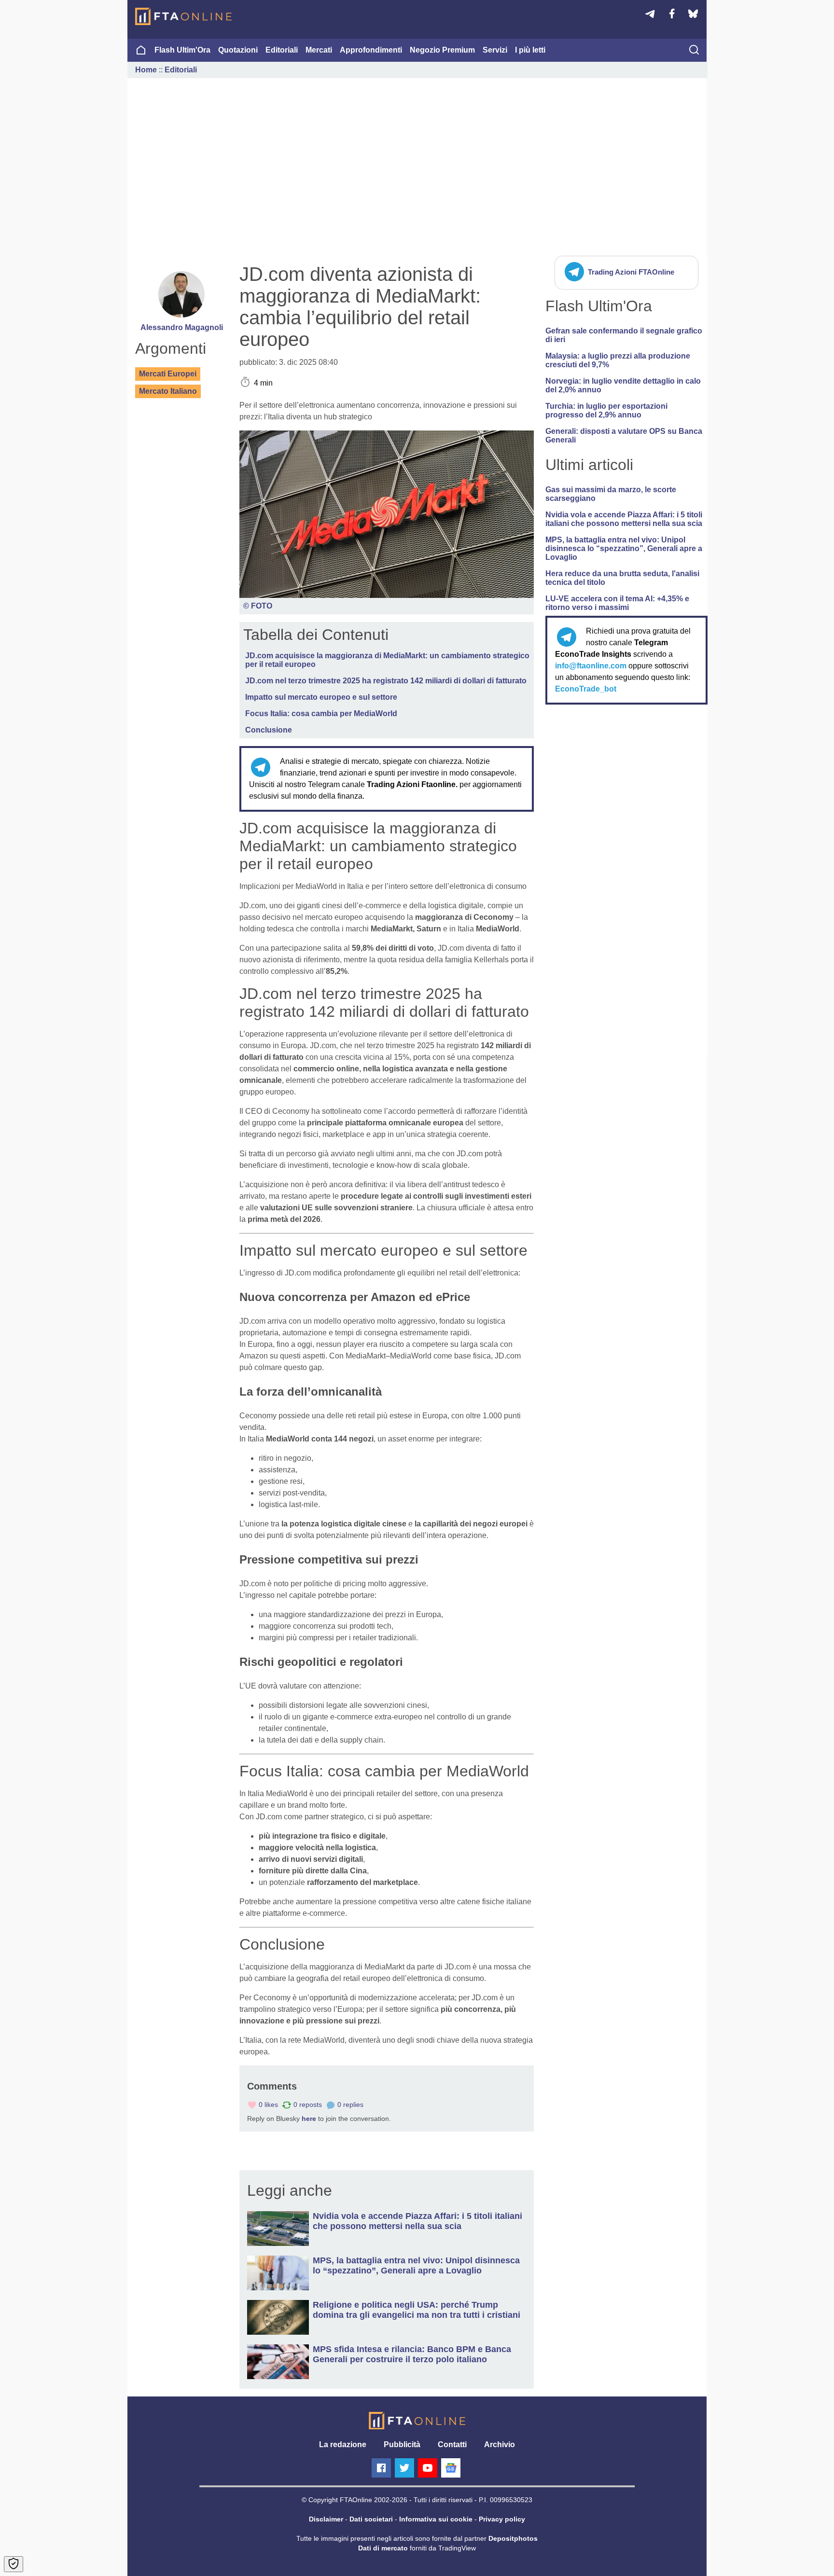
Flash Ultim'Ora (182, 50)
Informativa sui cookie (436, 2519)
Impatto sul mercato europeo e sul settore (321, 697)
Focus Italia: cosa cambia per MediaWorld (321, 713)
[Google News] (451, 2468)
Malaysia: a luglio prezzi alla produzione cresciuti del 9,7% (618, 360)
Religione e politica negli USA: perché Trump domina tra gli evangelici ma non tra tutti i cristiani (417, 2310)
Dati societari (371, 2519)
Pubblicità (402, 2444)
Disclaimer (326, 2519)
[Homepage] (183, 16)
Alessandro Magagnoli (182, 327)
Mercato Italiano (168, 391)
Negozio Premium (442, 50)
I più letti (530, 50)
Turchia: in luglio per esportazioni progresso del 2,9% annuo (606, 410)
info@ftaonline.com (591, 666)
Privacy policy (502, 2519)
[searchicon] (694, 51)
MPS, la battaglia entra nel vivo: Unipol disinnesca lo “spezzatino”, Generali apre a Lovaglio (624, 548)
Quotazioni (238, 50)
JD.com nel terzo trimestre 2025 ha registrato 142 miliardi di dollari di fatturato (386, 681)
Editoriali (282, 50)
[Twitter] (404, 2468)
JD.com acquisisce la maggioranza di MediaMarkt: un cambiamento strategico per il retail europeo (387, 660)
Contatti (452, 2444)
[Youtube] (428, 2468)
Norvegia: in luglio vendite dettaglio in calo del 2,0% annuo (623, 385)
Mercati (319, 50)
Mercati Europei (168, 374)
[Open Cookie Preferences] (14, 2564)
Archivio (500, 2444)
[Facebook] (381, 2468)
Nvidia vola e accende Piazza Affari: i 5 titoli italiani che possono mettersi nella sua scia (624, 519)
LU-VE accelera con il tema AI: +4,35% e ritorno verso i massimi (617, 603)
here (309, 2119)
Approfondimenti (371, 50)
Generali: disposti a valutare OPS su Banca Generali (624, 436)
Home (146, 70)
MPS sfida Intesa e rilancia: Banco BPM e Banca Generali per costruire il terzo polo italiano (412, 2354)
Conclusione (269, 730)
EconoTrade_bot (586, 689)
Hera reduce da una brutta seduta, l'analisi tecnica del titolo (622, 578)
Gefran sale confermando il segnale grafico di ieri (624, 335)
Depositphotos (513, 2538)
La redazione (343, 2444)
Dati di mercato (383, 2548)
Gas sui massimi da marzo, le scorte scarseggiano (611, 494)
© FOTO (258, 606)
